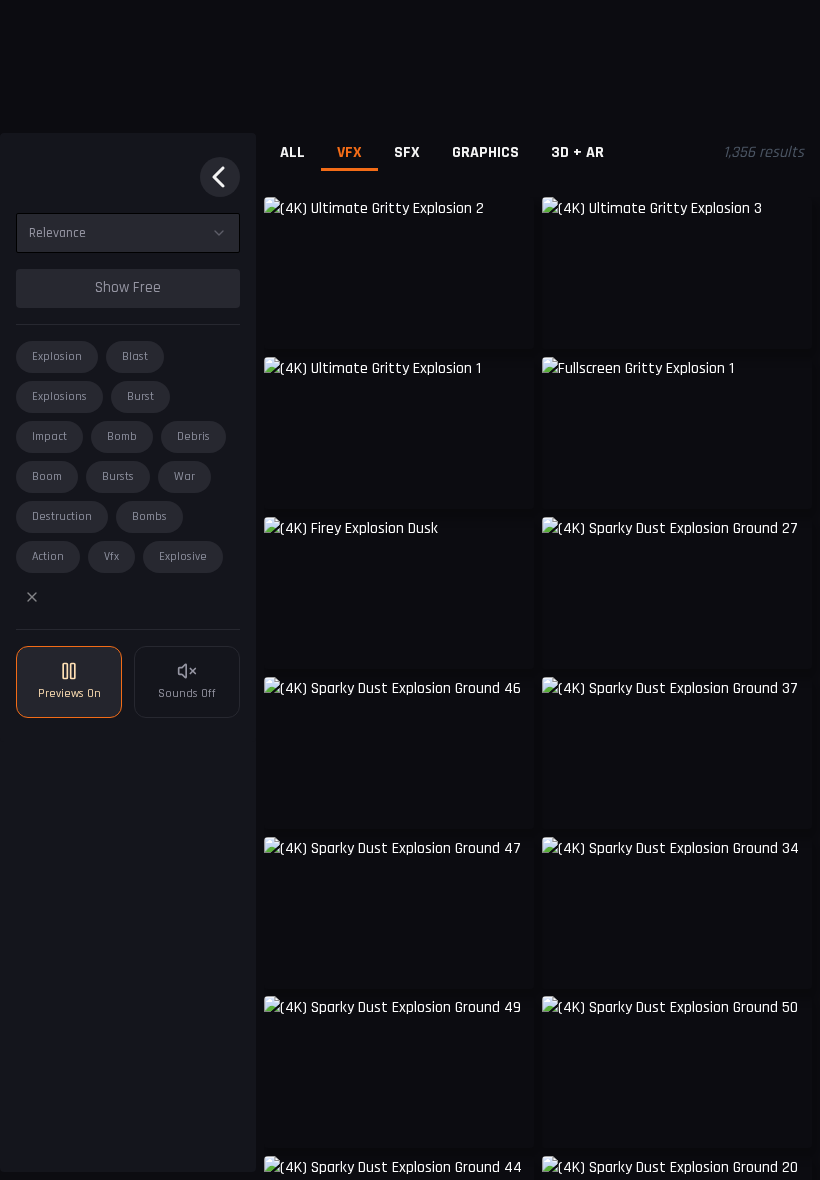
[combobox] (128, 233)
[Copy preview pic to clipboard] (292, 319)
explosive (183, 556)
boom (47, 476)
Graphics (485, 152)
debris (193, 436)
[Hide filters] (220, 177)
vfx (111, 556)
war (184, 476)
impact (49, 436)
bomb (122, 436)
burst (140, 396)
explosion (57, 356)
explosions (59, 396)
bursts (118, 476)
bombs (149, 516)
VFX (349, 152)
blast (135, 356)
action (48, 556)
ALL (292, 152)
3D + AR (577, 152)
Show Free (128, 287)
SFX (407, 152)
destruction (62, 516)
